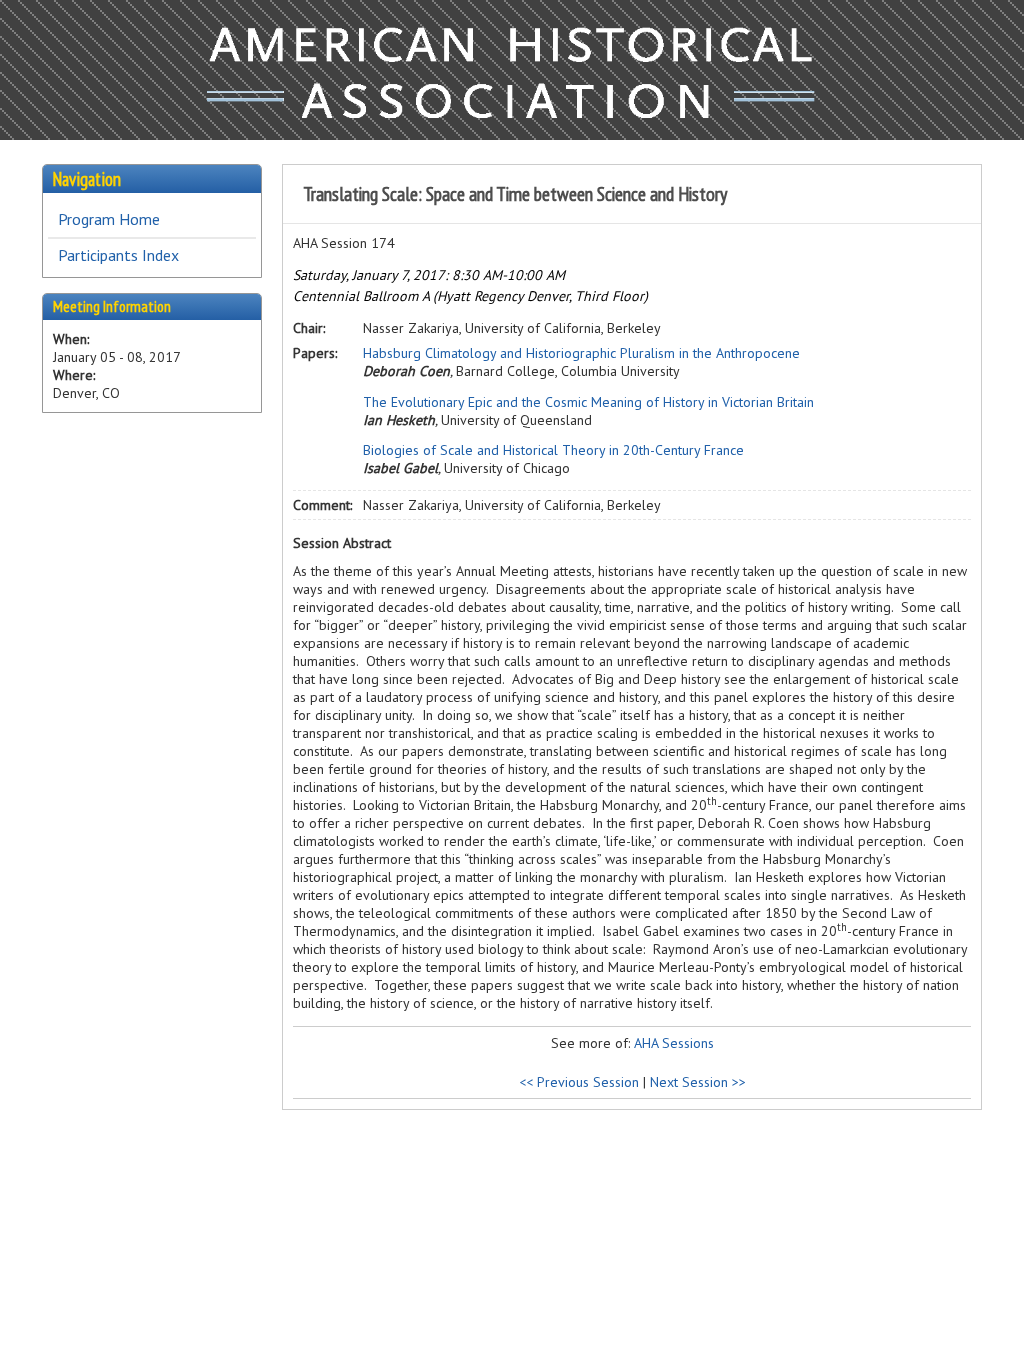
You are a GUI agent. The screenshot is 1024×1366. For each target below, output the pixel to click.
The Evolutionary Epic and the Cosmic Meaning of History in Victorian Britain (588, 402)
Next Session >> (698, 1082)
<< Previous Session (579, 1082)
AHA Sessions (674, 1043)
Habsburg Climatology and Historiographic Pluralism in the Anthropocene (581, 353)
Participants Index (118, 255)
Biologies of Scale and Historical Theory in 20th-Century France (553, 450)
